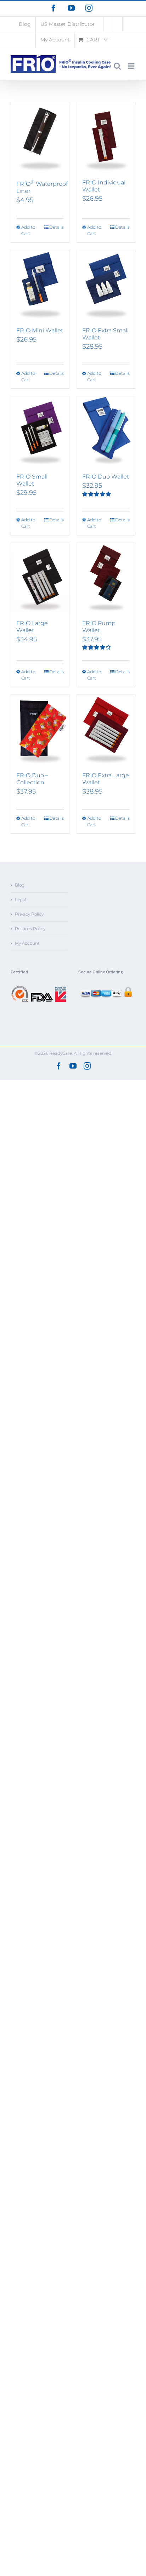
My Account (27, 943)
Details (57, 227)
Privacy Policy (29, 914)
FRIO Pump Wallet (99, 627)
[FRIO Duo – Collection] (40, 730)
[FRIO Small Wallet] (40, 431)
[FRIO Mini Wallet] (40, 285)
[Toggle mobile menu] (132, 66)
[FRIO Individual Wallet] (106, 137)
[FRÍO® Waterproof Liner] (40, 137)
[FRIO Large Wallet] (40, 578)
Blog (20, 885)
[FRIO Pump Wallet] (106, 578)
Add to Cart (28, 230)
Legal (21, 900)
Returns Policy (30, 929)
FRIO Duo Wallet (106, 477)
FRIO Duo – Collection (32, 779)
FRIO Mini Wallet (40, 330)
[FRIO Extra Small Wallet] (106, 285)
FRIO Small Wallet (32, 480)
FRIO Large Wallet (32, 627)
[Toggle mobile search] (117, 66)
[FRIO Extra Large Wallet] (106, 730)
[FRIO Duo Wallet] (106, 431)
